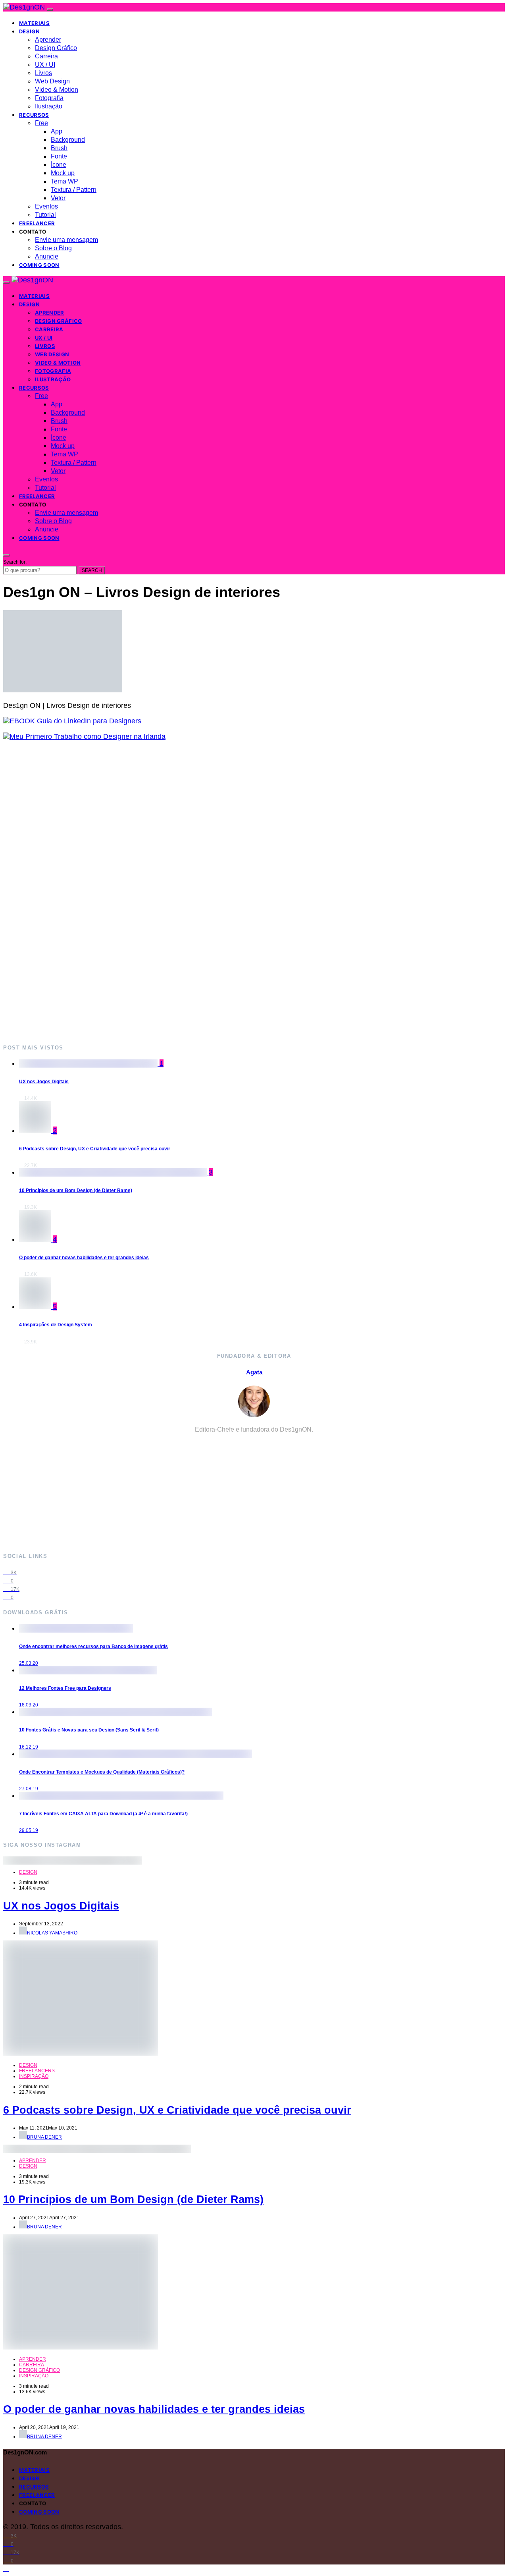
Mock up (63, 173)
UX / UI (45, 65)
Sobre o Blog (53, 248)
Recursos (34, 115)
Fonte (59, 156)
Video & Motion (57, 90)
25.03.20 (29, 1663)
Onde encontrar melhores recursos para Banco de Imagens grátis (93, 1646)
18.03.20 (29, 1705)
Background (68, 140)
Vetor (58, 198)
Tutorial (45, 215)
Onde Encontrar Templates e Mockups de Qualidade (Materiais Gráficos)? (102, 1772)
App (57, 131)
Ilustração (49, 106)
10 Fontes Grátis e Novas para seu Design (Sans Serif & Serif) (89, 1730)
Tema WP (64, 181)
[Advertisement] (241, 892)
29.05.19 (29, 1830)
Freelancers (37, 2071)
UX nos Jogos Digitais (44, 1082)
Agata (254, 1372)
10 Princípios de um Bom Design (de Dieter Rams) (76, 1190)
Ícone (59, 165)
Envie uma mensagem (66, 240)
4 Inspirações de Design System (56, 1325)
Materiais (34, 23)
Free (41, 123)
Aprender (48, 40)
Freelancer (37, 223)
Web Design (52, 81)
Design (29, 31)
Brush (59, 148)
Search (92, 570)
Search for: (15, 562)
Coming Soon (39, 265)
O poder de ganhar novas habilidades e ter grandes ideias (84, 1258)
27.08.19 (29, 1789)
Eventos (46, 206)
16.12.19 (29, 1747)
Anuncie (47, 256)
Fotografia (49, 98)
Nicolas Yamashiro (52, 1933)
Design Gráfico (56, 48)
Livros (43, 73)
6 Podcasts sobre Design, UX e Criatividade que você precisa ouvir (95, 1149)
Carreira (46, 56)
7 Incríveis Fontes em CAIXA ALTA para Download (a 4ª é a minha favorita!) (103, 1814)
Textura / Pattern (74, 190)
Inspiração (34, 2076)
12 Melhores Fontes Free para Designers (65, 1688)
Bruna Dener (44, 2137)
